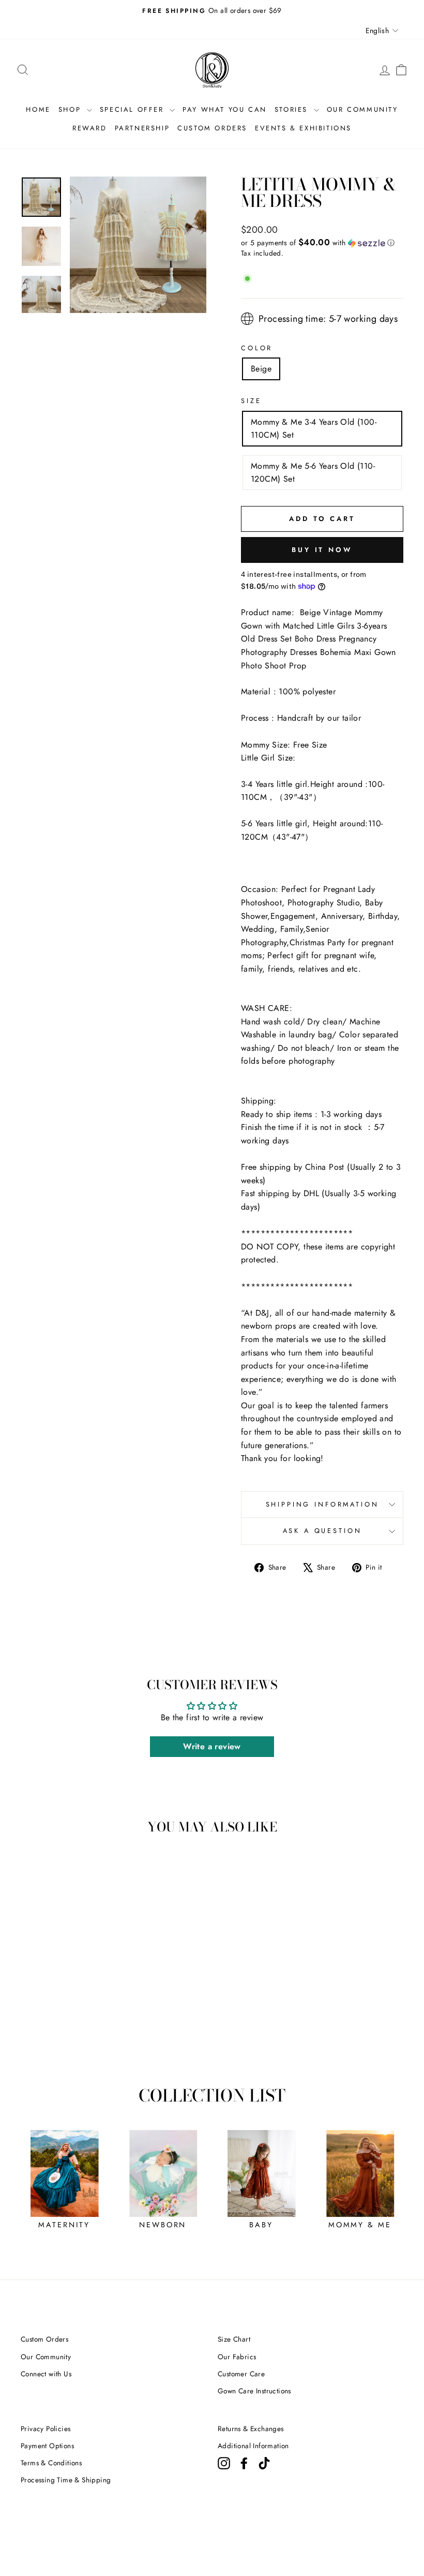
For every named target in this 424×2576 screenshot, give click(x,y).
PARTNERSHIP (142, 128)
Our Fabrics (237, 2357)
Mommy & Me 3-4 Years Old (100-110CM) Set (314, 429)
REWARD (90, 128)
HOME (38, 109)
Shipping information (322, 1504)
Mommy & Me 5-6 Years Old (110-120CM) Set (313, 473)
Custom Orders (44, 2339)
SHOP (71, 109)
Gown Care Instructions (254, 2391)
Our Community (46, 2357)
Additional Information (253, 2446)
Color (257, 348)
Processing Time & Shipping (66, 2480)
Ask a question (322, 1531)
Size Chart (234, 2339)
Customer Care (241, 2374)
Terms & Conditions (51, 2463)
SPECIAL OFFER (133, 109)
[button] (322, 243)
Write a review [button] (212, 1746)
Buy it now (322, 550)
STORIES (293, 109)
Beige (261, 369)
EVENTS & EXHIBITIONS (303, 128)
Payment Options (47, 2446)
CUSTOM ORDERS (212, 128)
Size (251, 401)
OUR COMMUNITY (362, 109)
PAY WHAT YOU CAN (225, 109)
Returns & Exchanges (251, 2429)
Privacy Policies (46, 2429)
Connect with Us (46, 2374)
